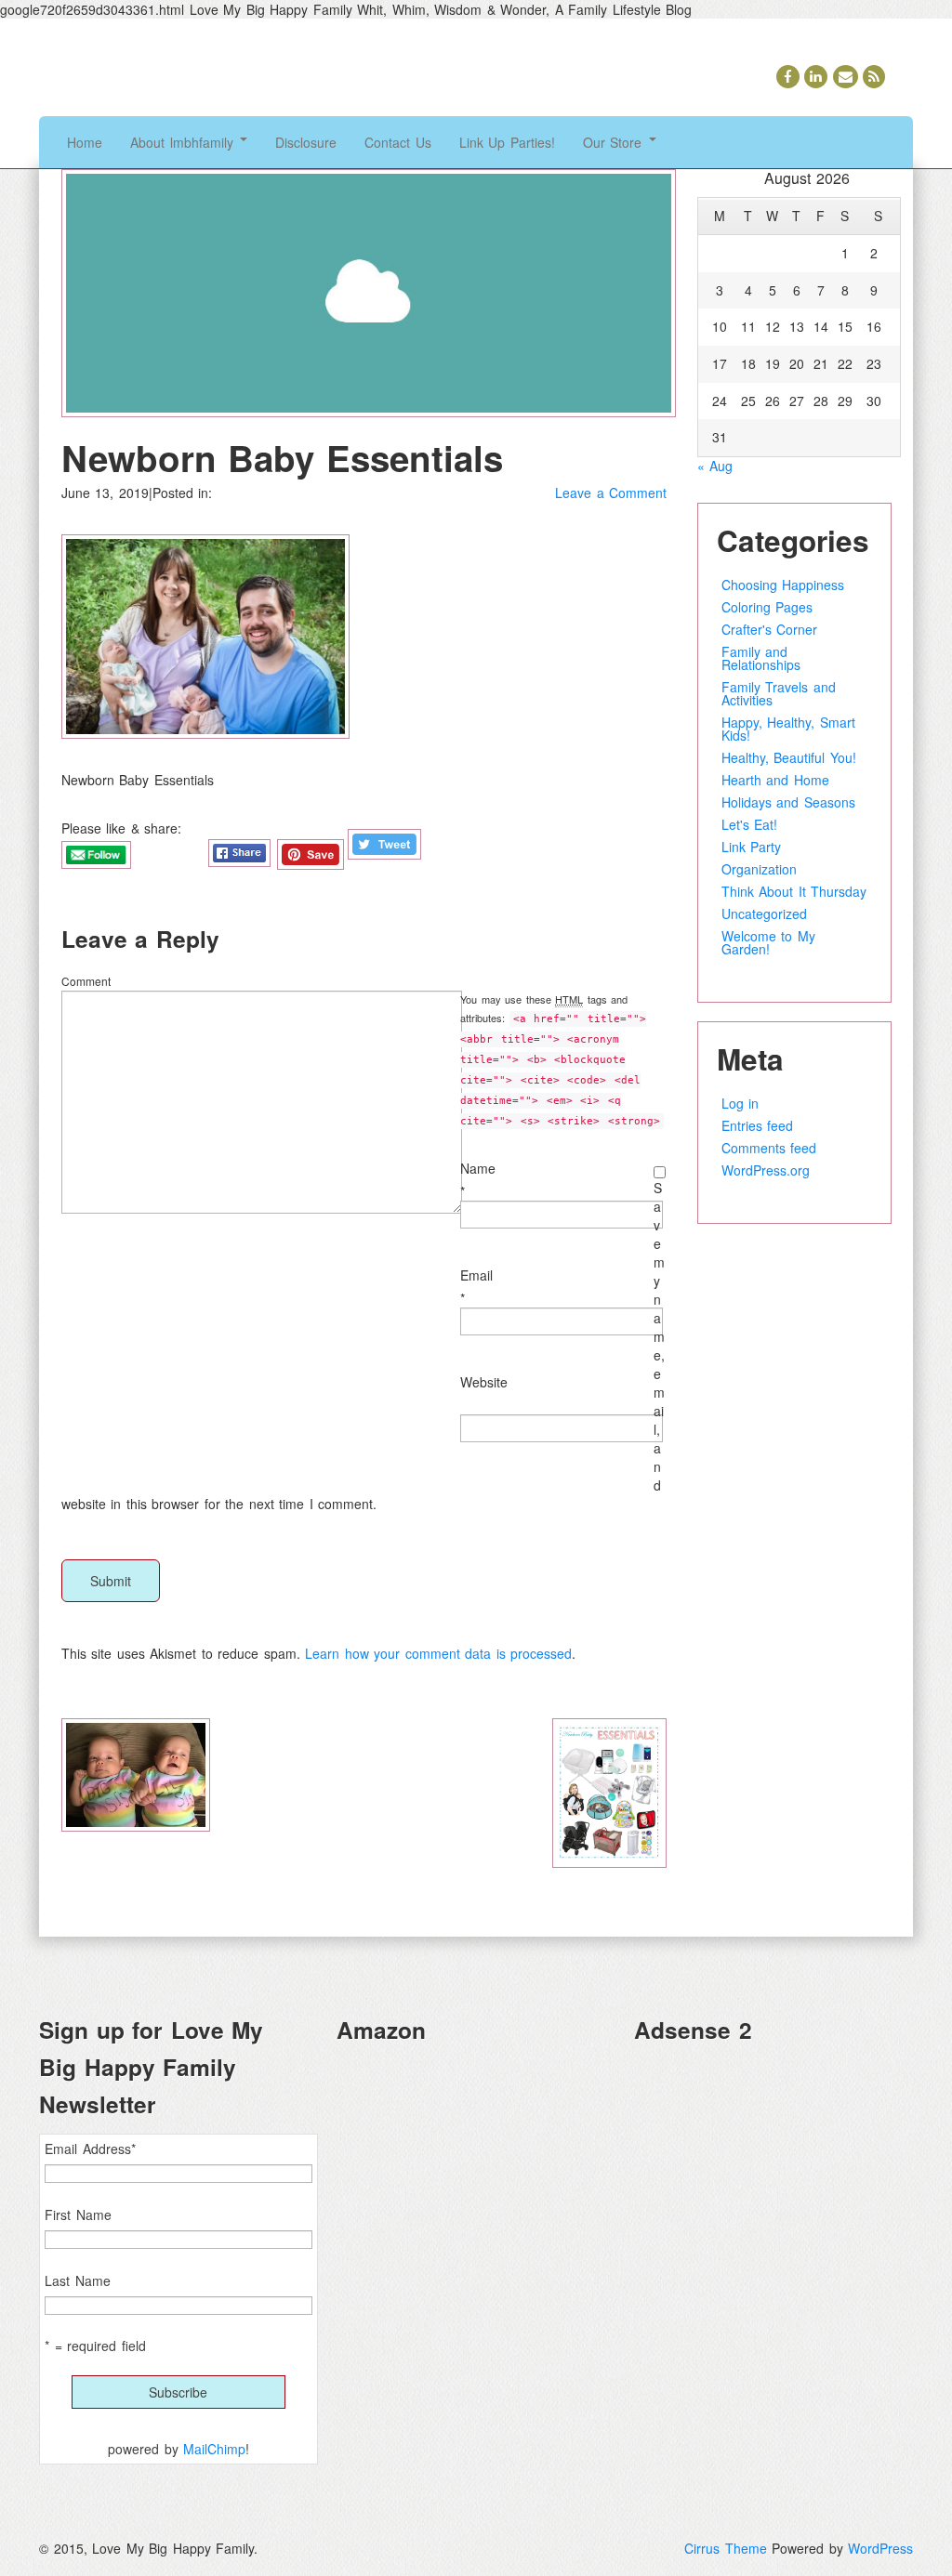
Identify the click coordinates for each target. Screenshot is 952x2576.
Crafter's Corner (770, 629)
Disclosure (306, 142)
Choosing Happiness (783, 585)
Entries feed (758, 1125)
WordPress (880, 2548)
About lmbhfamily (184, 142)
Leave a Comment (611, 493)
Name (478, 1168)
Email (476, 1275)
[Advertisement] (773, 2175)
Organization (759, 869)
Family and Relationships (761, 658)
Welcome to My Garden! (768, 942)
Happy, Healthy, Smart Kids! (788, 729)
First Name (78, 2215)
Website (484, 1382)
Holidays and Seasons (788, 802)
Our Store (615, 142)
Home (85, 142)
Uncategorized (764, 913)
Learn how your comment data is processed (438, 1653)
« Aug (715, 466)
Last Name (78, 2280)
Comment (86, 981)
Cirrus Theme (726, 2548)
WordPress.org (766, 1170)
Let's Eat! (750, 824)
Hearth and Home (775, 780)
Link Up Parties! (507, 142)
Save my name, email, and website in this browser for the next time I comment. (364, 1346)
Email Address (90, 2149)
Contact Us (398, 142)
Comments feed (769, 1148)
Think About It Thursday (794, 891)
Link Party (752, 847)
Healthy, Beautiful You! (789, 757)
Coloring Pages (767, 607)
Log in (740, 1103)
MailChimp (214, 2449)
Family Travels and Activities (779, 693)
